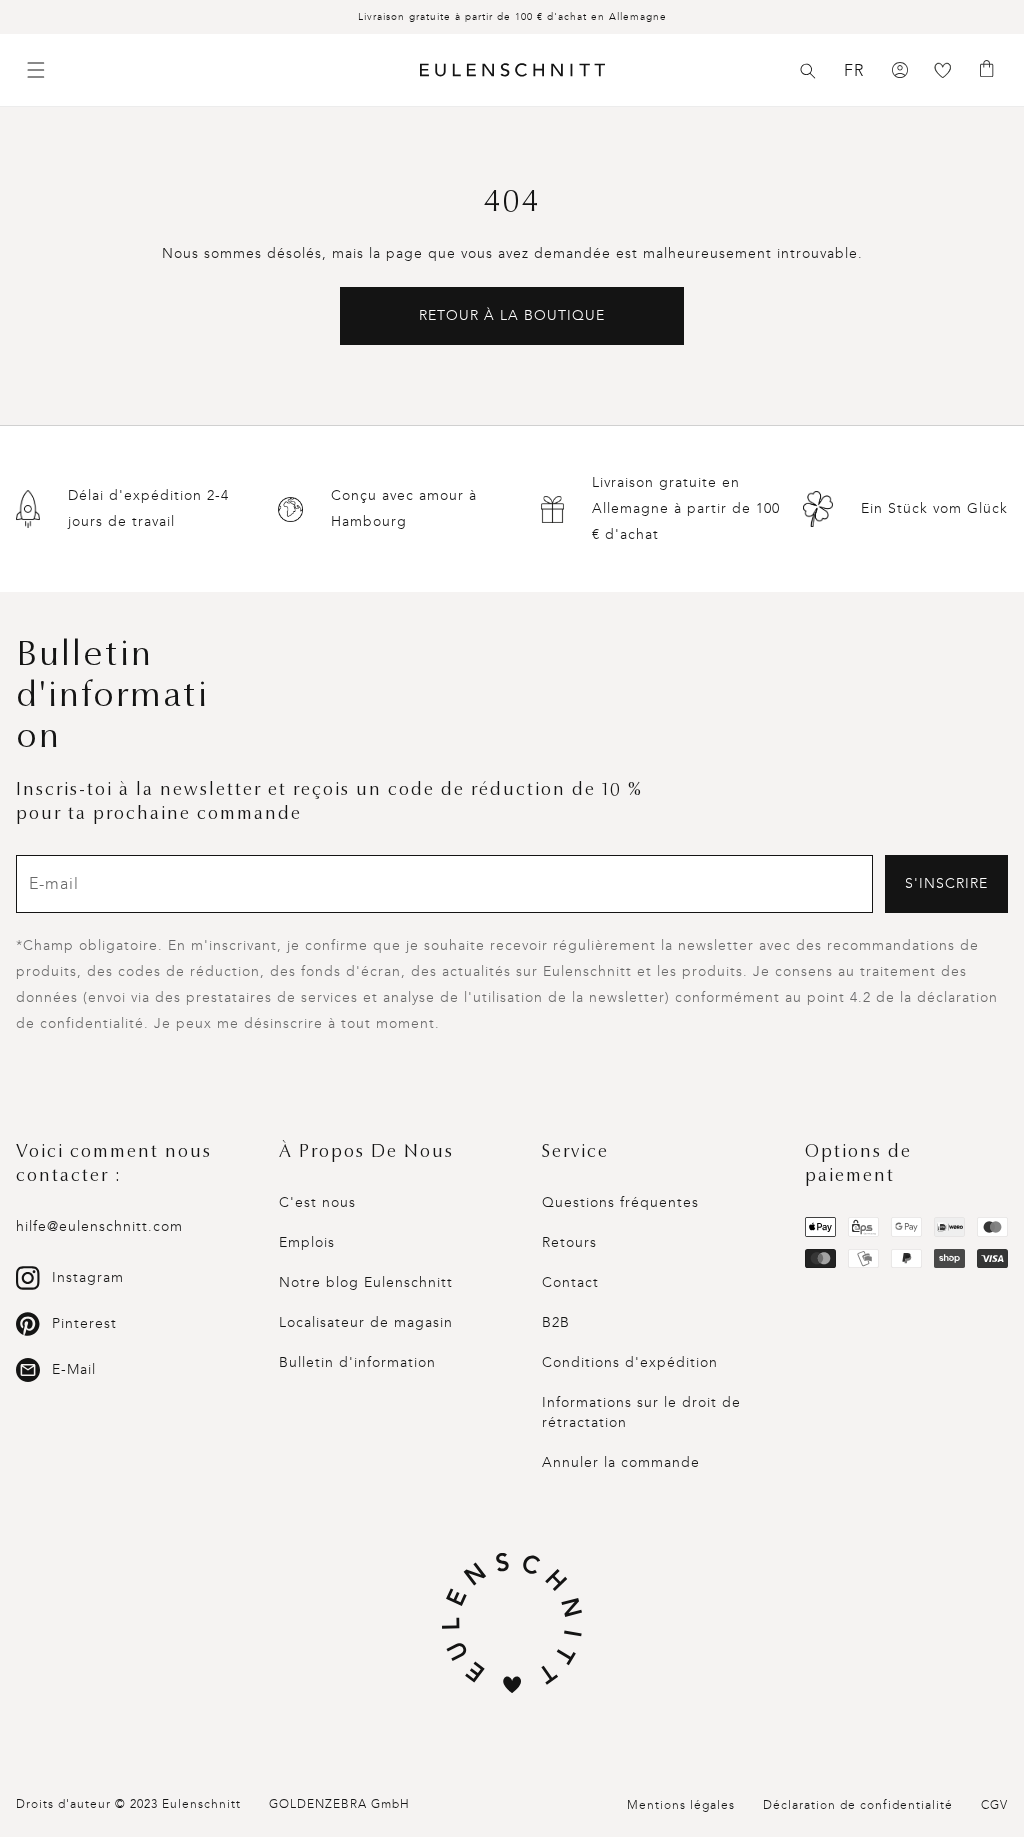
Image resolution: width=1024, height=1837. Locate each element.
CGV (994, 1805)
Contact (570, 1282)
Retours (569, 1242)
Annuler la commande (621, 1462)
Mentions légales (681, 1805)
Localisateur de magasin (366, 1322)
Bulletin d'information (357, 1362)
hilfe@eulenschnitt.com (99, 1226)
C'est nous (317, 1202)
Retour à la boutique (512, 315)
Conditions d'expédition (630, 1362)
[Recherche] (808, 71)
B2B (556, 1322)
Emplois (307, 1242)
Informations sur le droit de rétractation (641, 1412)
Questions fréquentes (620, 1202)
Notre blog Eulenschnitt (366, 1282)
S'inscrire (946, 883)
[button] (808, 71)
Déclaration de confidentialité (858, 1805)
